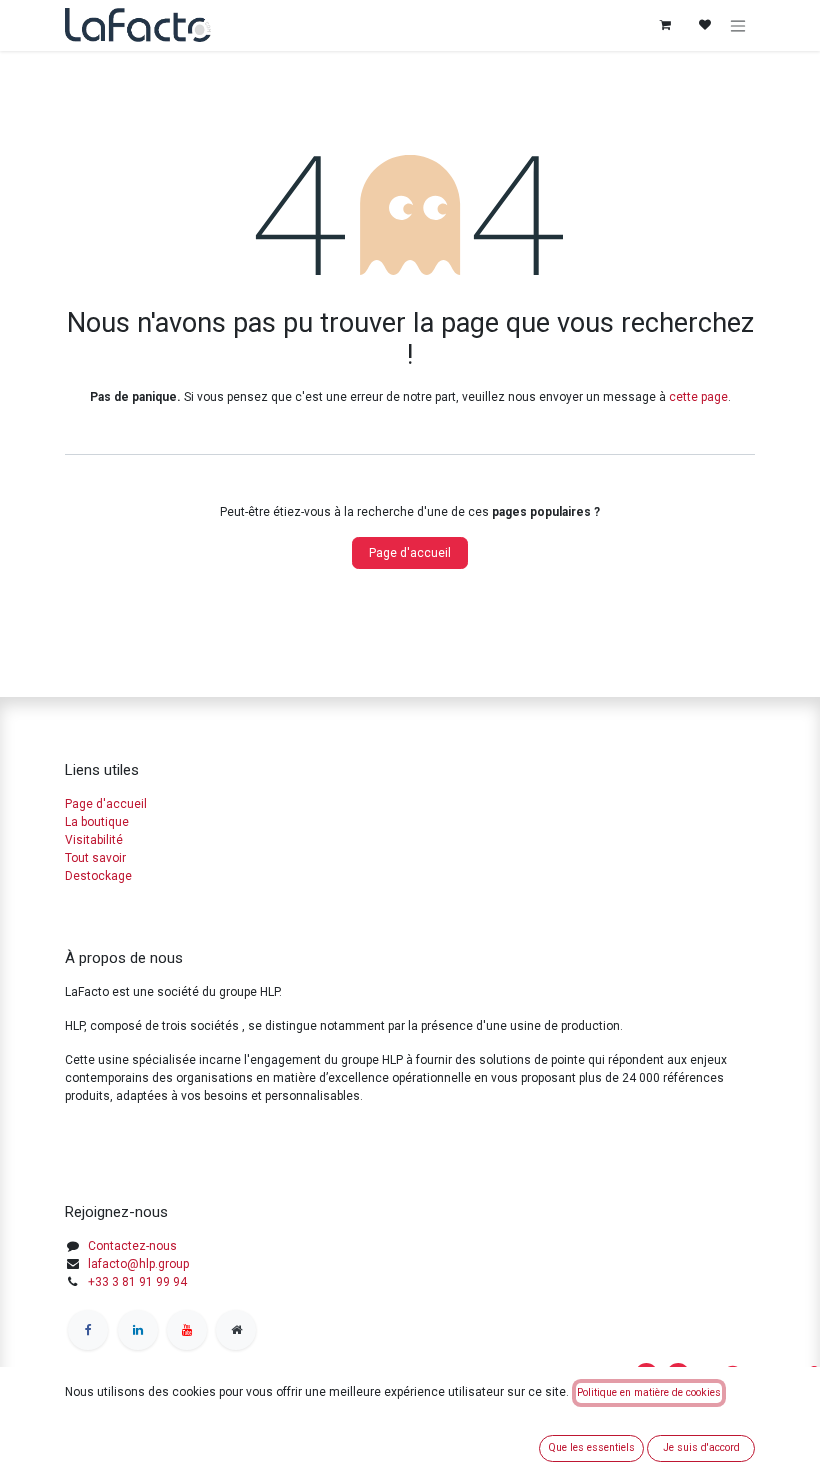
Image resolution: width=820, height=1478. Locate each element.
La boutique (97, 822)
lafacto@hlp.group (138, 1264)
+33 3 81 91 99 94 (137, 1282)
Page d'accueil (410, 553)
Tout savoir (95, 858)
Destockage (98, 876)
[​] (88, 1330)
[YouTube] (187, 1330)
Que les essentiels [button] (591, 1447)
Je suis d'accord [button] (701, 1447)
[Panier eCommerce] (665, 25)
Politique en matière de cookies (649, 1392)
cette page (698, 397)
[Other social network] (236, 1330)
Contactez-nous (132, 1246)
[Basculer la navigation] (738, 25)
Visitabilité (94, 840)
